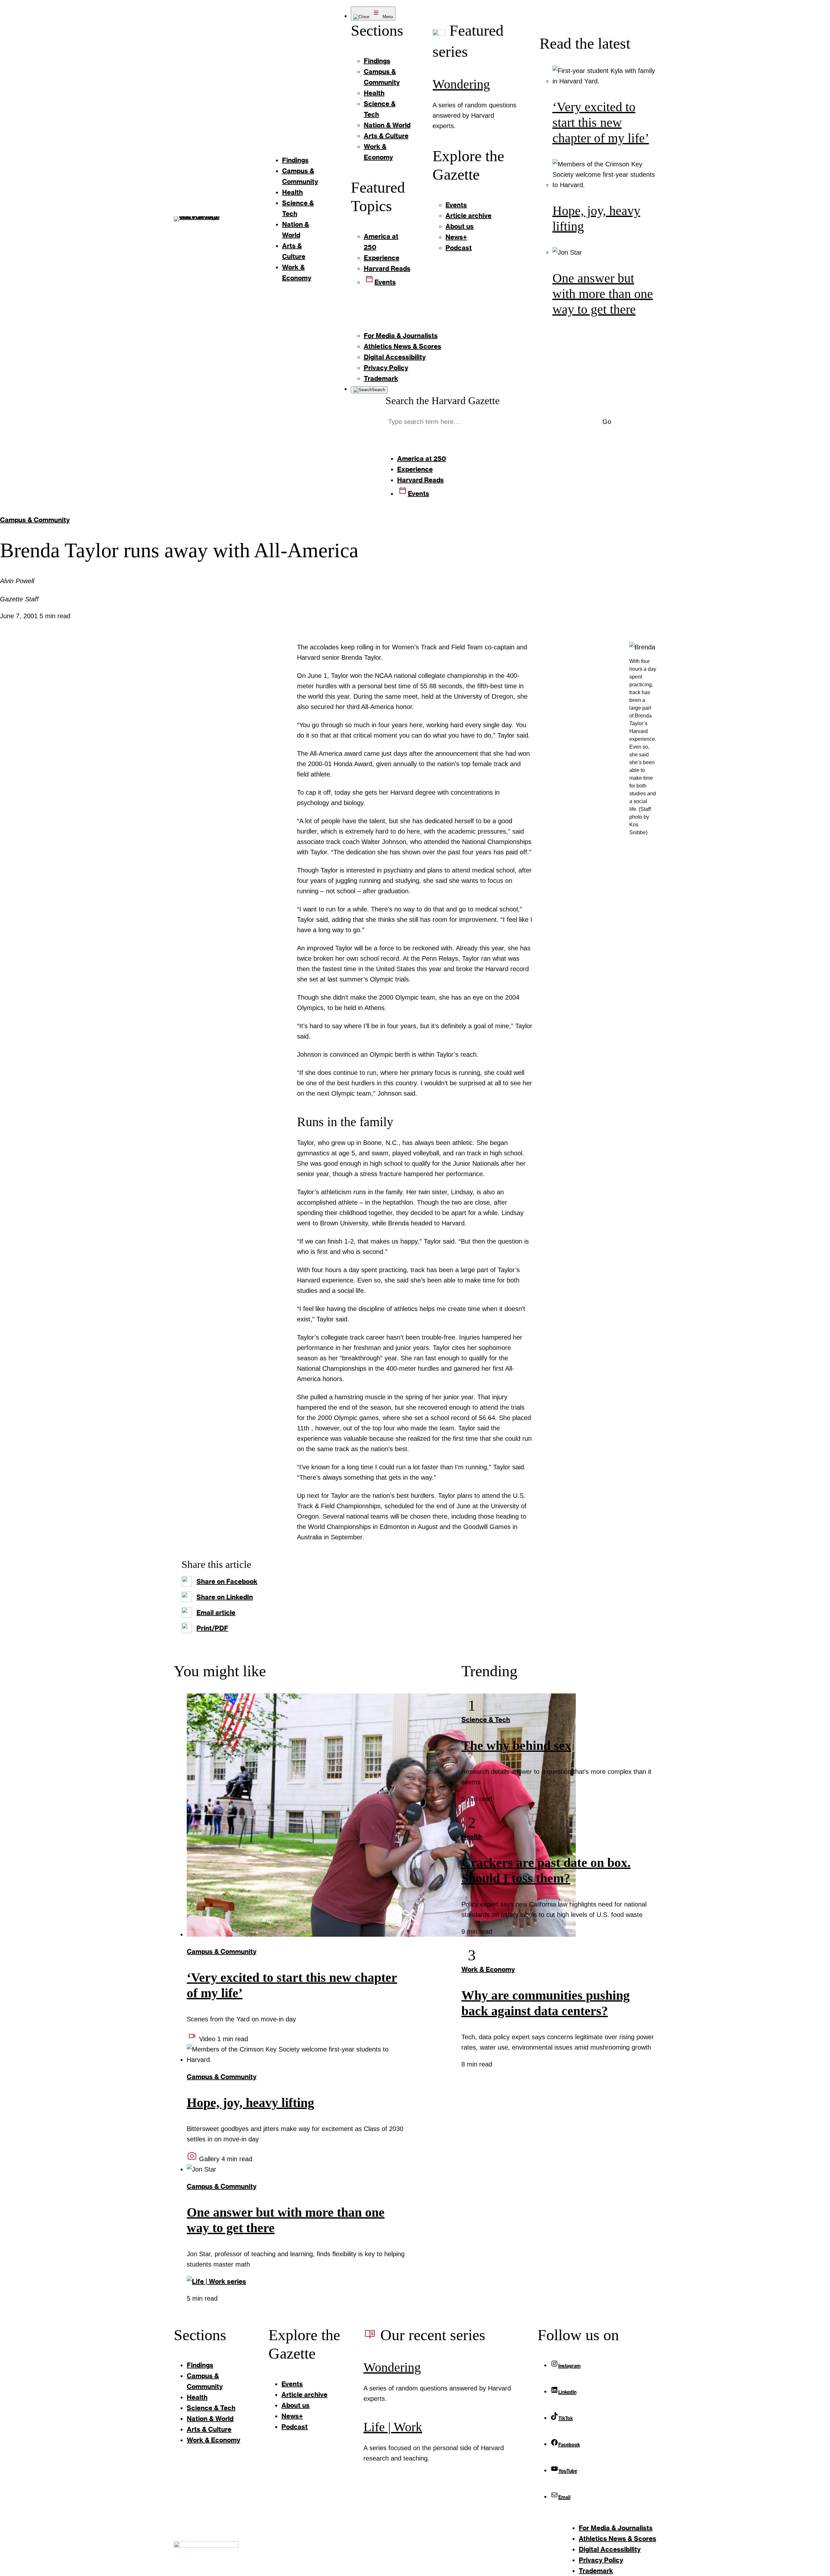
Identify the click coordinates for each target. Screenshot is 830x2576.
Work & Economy (488, 1969)
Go (607, 422)
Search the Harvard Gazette (443, 401)
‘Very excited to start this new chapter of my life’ (601, 122)
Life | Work (393, 2427)
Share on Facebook (227, 1581)
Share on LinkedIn (225, 1597)
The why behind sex (516, 1745)
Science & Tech (486, 1719)
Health (472, 1836)
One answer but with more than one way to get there (603, 294)
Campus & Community (35, 520)
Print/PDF (212, 1628)
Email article (216, 1612)
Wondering (461, 84)
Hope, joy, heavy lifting (250, 2103)
